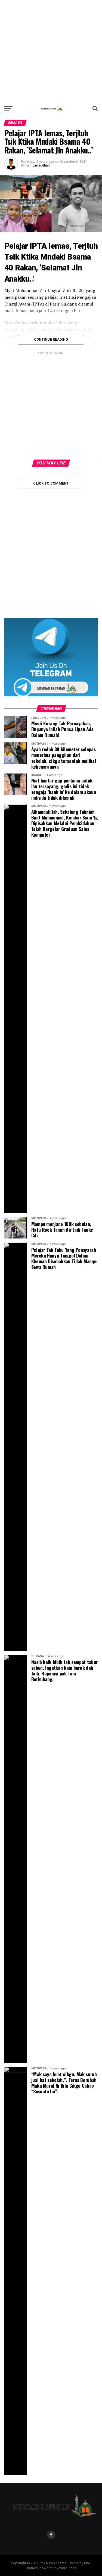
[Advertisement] (51, 51)
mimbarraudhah (38, 165)
